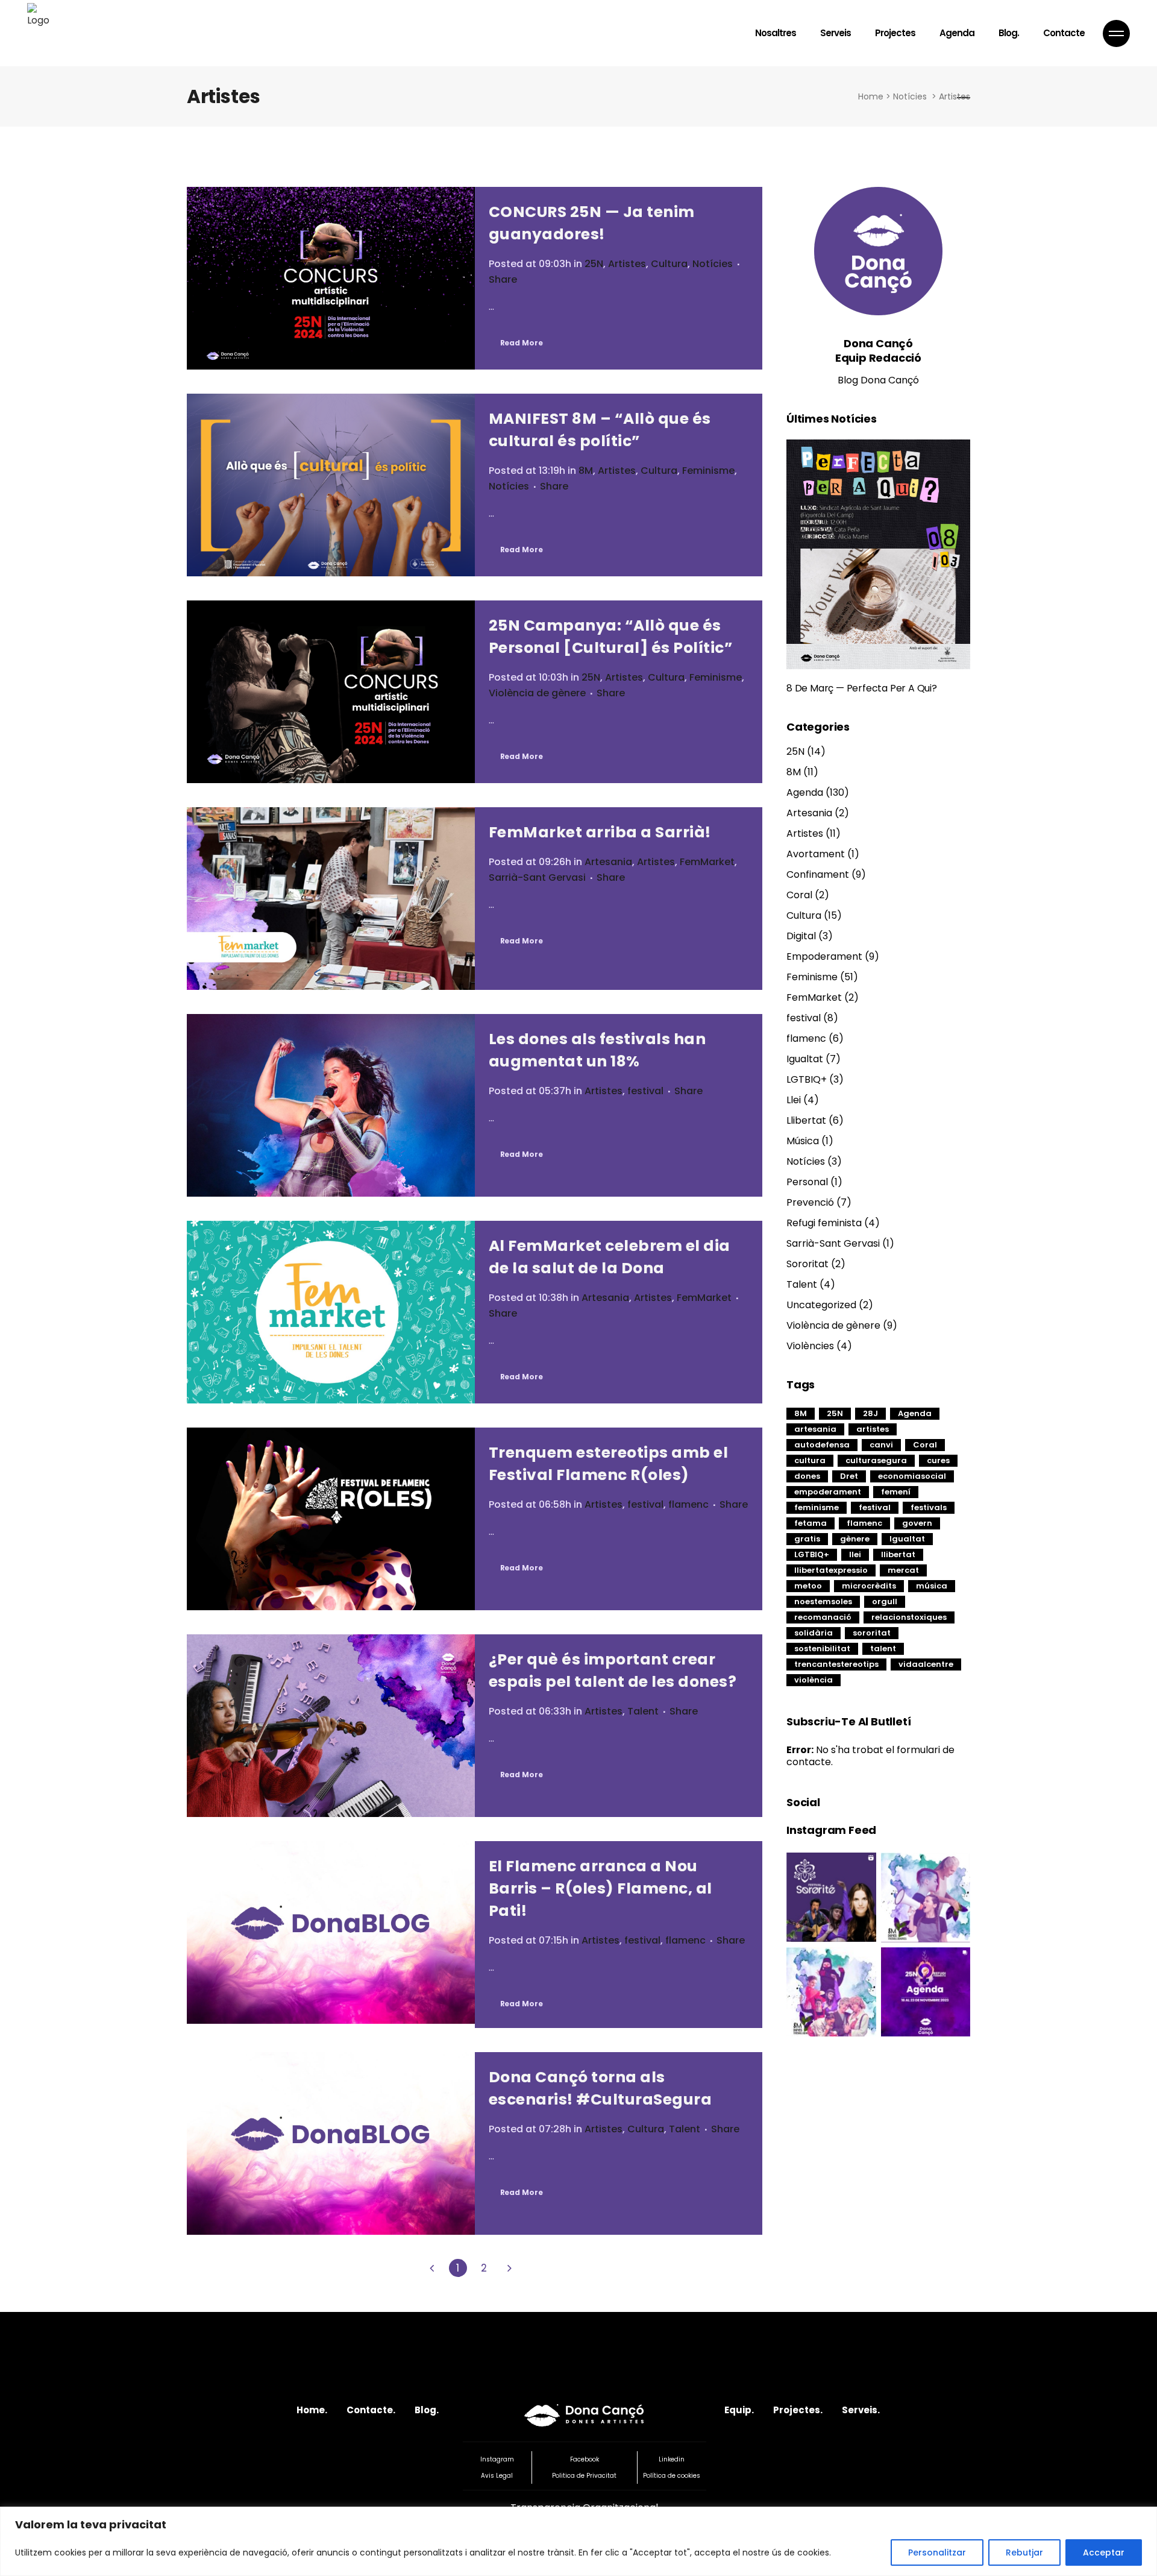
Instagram (497, 2459)
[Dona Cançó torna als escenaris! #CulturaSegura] (331, 2143)
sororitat (872, 1633)
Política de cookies (672, 2476)
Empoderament (824, 956)
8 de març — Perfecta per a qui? (862, 688)
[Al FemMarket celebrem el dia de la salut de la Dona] (331, 1312)
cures (938, 1460)
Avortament (816, 854)
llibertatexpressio (831, 1570)
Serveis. (861, 2410)
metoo (808, 1586)
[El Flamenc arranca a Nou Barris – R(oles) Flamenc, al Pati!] (331, 1932)
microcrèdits (869, 1586)
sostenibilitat (822, 1649)
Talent (643, 1711)
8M (586, 471)
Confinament (818, 874)
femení (896, 1492)
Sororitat (807, 1264)
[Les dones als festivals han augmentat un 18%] (331, 1105)
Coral (799, 895)
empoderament (828, 1492)
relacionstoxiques (909, 1617)
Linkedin (672, 2459)
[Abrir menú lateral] (1116, 33)
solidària (814, 1633)
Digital (801, 936)
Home (871, 96)
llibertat (898, 1554)
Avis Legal (497, 2476)
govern (917, 1523)
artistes (873, 1429)
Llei (794, 1100)
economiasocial (912, 1476)
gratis (807, 1539)
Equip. (739, 2410)
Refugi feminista (824, 1223)
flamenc (688, 1504)
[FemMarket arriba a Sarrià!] (331, 899)
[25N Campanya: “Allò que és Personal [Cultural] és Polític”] (331, 692)
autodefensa (822, 1445)
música (932, 1586)
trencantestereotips (836, 1664)
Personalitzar (937, 2552)
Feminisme (708, 471)
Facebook (585, 2459)
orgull (885, 1601)
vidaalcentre (926, 1664)
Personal (807, 1182)
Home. (312, 2410)
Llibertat (806, 1120)
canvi (881, 1445)
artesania (815, 1429)
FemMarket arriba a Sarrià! (600, 832)
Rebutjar (1024, 2552)
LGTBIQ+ (807, 1079)
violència (814, 1680)
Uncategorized (821, 1305)
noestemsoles (823, 1601)
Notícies (910, 96)
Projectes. (798, 2410)
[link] (432, 2268)
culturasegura (876, 1460)
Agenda (805, 792)
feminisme (817, 1507)
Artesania (608, 862)
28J (870, 1413)
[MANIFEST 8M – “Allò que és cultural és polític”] (331, 485)
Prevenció (810, 1202)
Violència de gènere (537, 693)
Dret (849, 1476)
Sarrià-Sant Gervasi (537, 877)
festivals (929, 1507)
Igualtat (805, 1059)
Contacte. (371, 2410)
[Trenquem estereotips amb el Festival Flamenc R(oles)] (331, 1519)
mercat (903, 1570)
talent (883, 1649)
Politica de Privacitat (584, 2476)
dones (807, 1476)
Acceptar (1104, 2552)
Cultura (669, 264)
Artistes (627, 264)
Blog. (427, 2410)
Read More (522, 343)
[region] (578, 2541)
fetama (811, 1523)
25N (594, 264)
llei (855, 1554)
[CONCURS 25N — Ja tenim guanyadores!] (331, 278)
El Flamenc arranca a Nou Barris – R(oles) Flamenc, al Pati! (600, 1888)
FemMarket (707, 862)
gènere (855, 1539)
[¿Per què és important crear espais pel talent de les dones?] (331, 1726)
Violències (810, 1346)
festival (645, 1091)
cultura (810, 1460)
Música (803, 1141)
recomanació (823, 1617)
